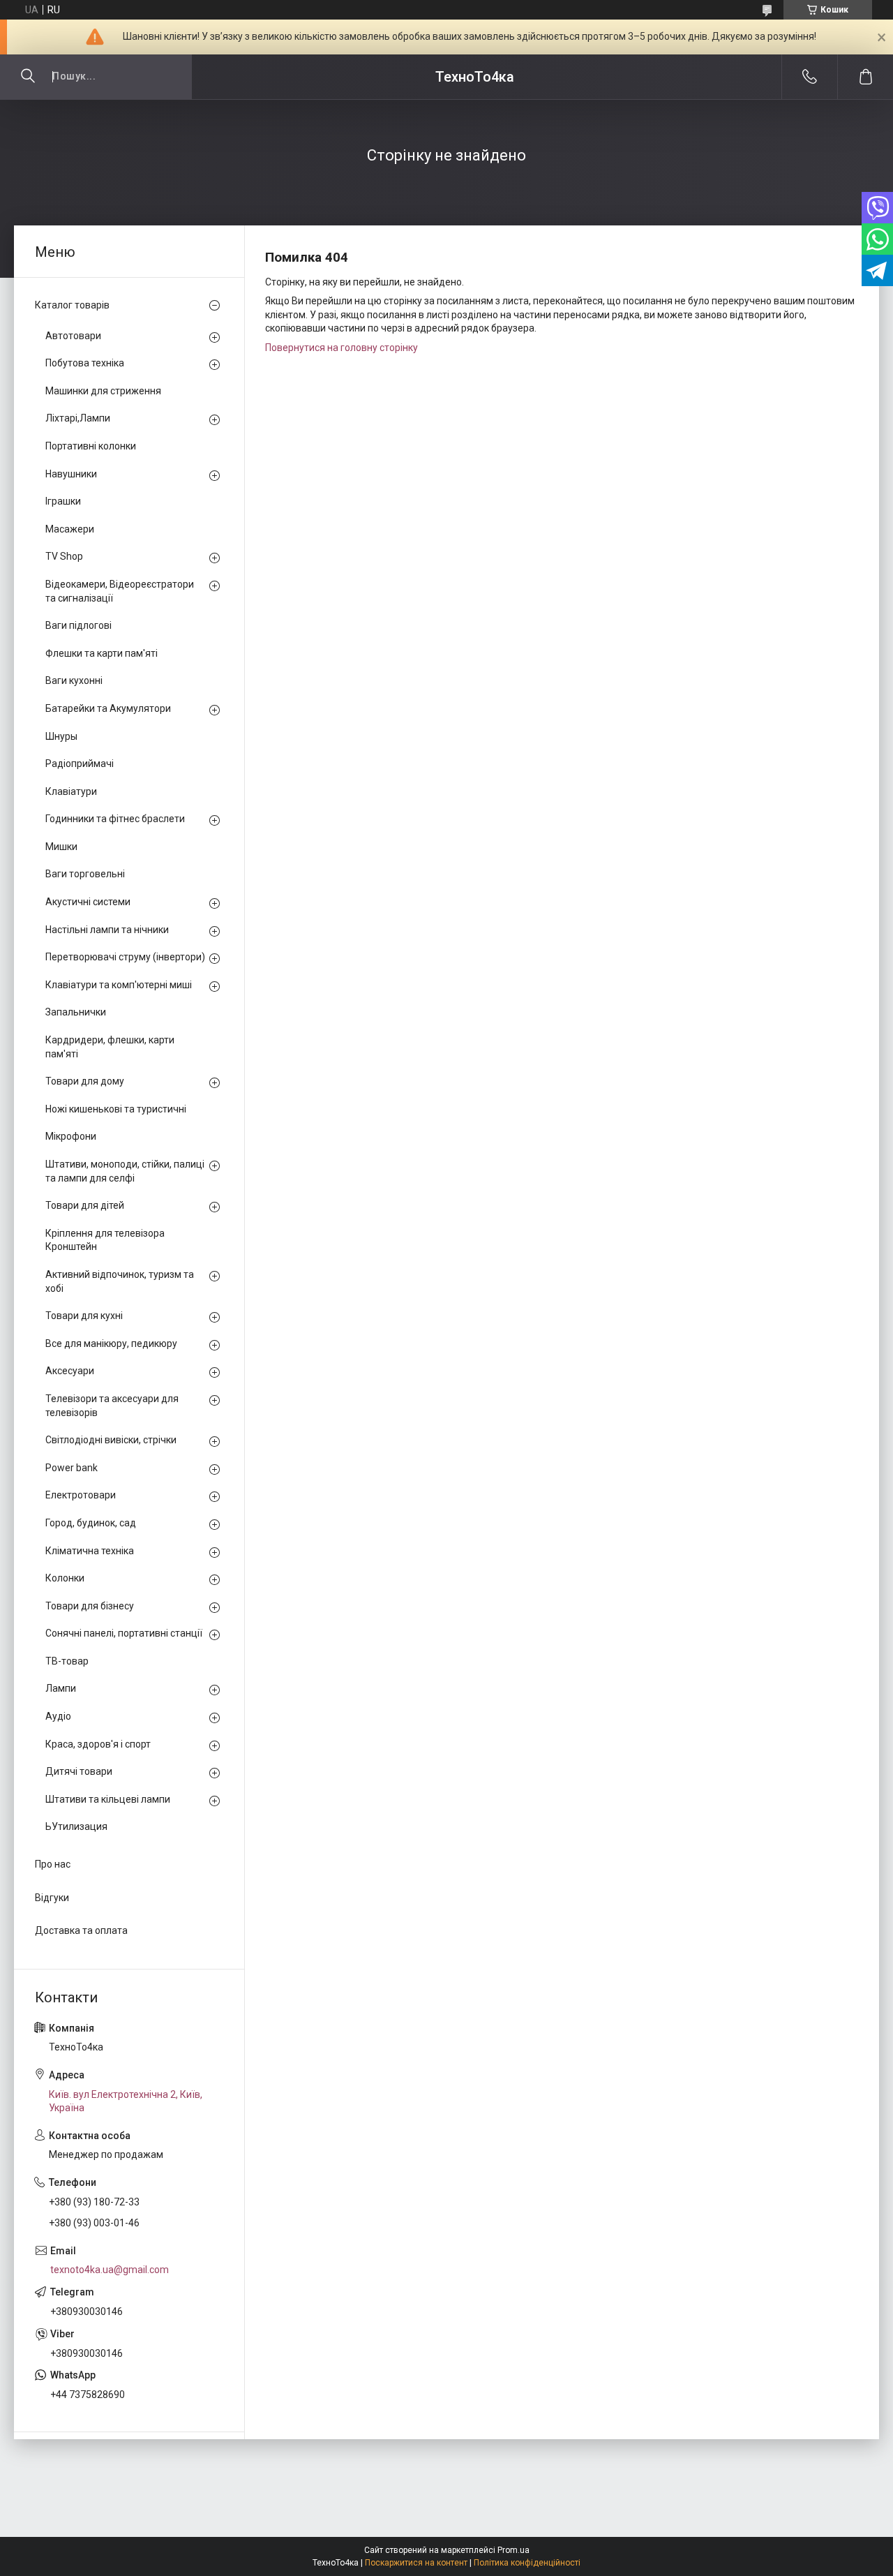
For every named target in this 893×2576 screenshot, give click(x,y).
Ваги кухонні (74, 680)
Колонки (65, 1578)
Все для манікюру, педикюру (111, 1343)
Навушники (71, 474)
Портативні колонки (91, 446)
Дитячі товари (79, 1771)
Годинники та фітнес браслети (115, 819)
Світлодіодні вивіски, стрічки (111, 1440)
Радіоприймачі (80, 764)
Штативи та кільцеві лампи (108, 1799)
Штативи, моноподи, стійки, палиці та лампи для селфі (125, 1171)
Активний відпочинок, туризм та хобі (120, 1281)
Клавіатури (71, 791)
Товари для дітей (85, 1205)
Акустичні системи (88, 902)
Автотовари (73, 336)
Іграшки (63, 501)
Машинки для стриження (103, 391)
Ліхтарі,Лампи (78, 418)
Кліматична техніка (90, 1551)
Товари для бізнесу (90, 1606)
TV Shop (64, 556)
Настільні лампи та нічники (107, 930)
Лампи (61, 1688)
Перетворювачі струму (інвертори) (125, 957)
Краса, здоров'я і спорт (98, 1744)
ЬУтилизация (76, 1826)
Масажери (70, 529)
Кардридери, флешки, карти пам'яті (110, 1047)
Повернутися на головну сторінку (342, 348)
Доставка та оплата (81, 1930)
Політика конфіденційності (527, 2563)
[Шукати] (28, 77)
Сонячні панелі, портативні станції (124, 1633)
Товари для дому (85, 1081)
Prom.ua (513, 2550)
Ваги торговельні (85, 874)
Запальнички (76, 1012)
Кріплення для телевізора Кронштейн (105, 1240)
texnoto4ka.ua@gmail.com (110, 2270)
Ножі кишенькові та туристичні (116, 1109)
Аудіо (58, 1716)
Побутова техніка (85, 363)
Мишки (61, 847)
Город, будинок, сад (91, 1523)
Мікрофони (71, 1136)
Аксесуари (70, 1371)
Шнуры (61, 736)
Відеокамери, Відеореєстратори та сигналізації (120, 591)
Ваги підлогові (78, 625)
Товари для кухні (84, 1316)
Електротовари (81, 1495)
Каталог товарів (72, 305)
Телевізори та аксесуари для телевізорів (112, 1406)
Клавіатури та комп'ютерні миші (119, 985)
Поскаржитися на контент (416, 2563)
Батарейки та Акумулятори (108, 708)
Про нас (53, 1864)
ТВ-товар (67, 1661)
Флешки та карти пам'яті (102, 653)
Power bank (72, 1468)
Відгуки (52, 1898)
